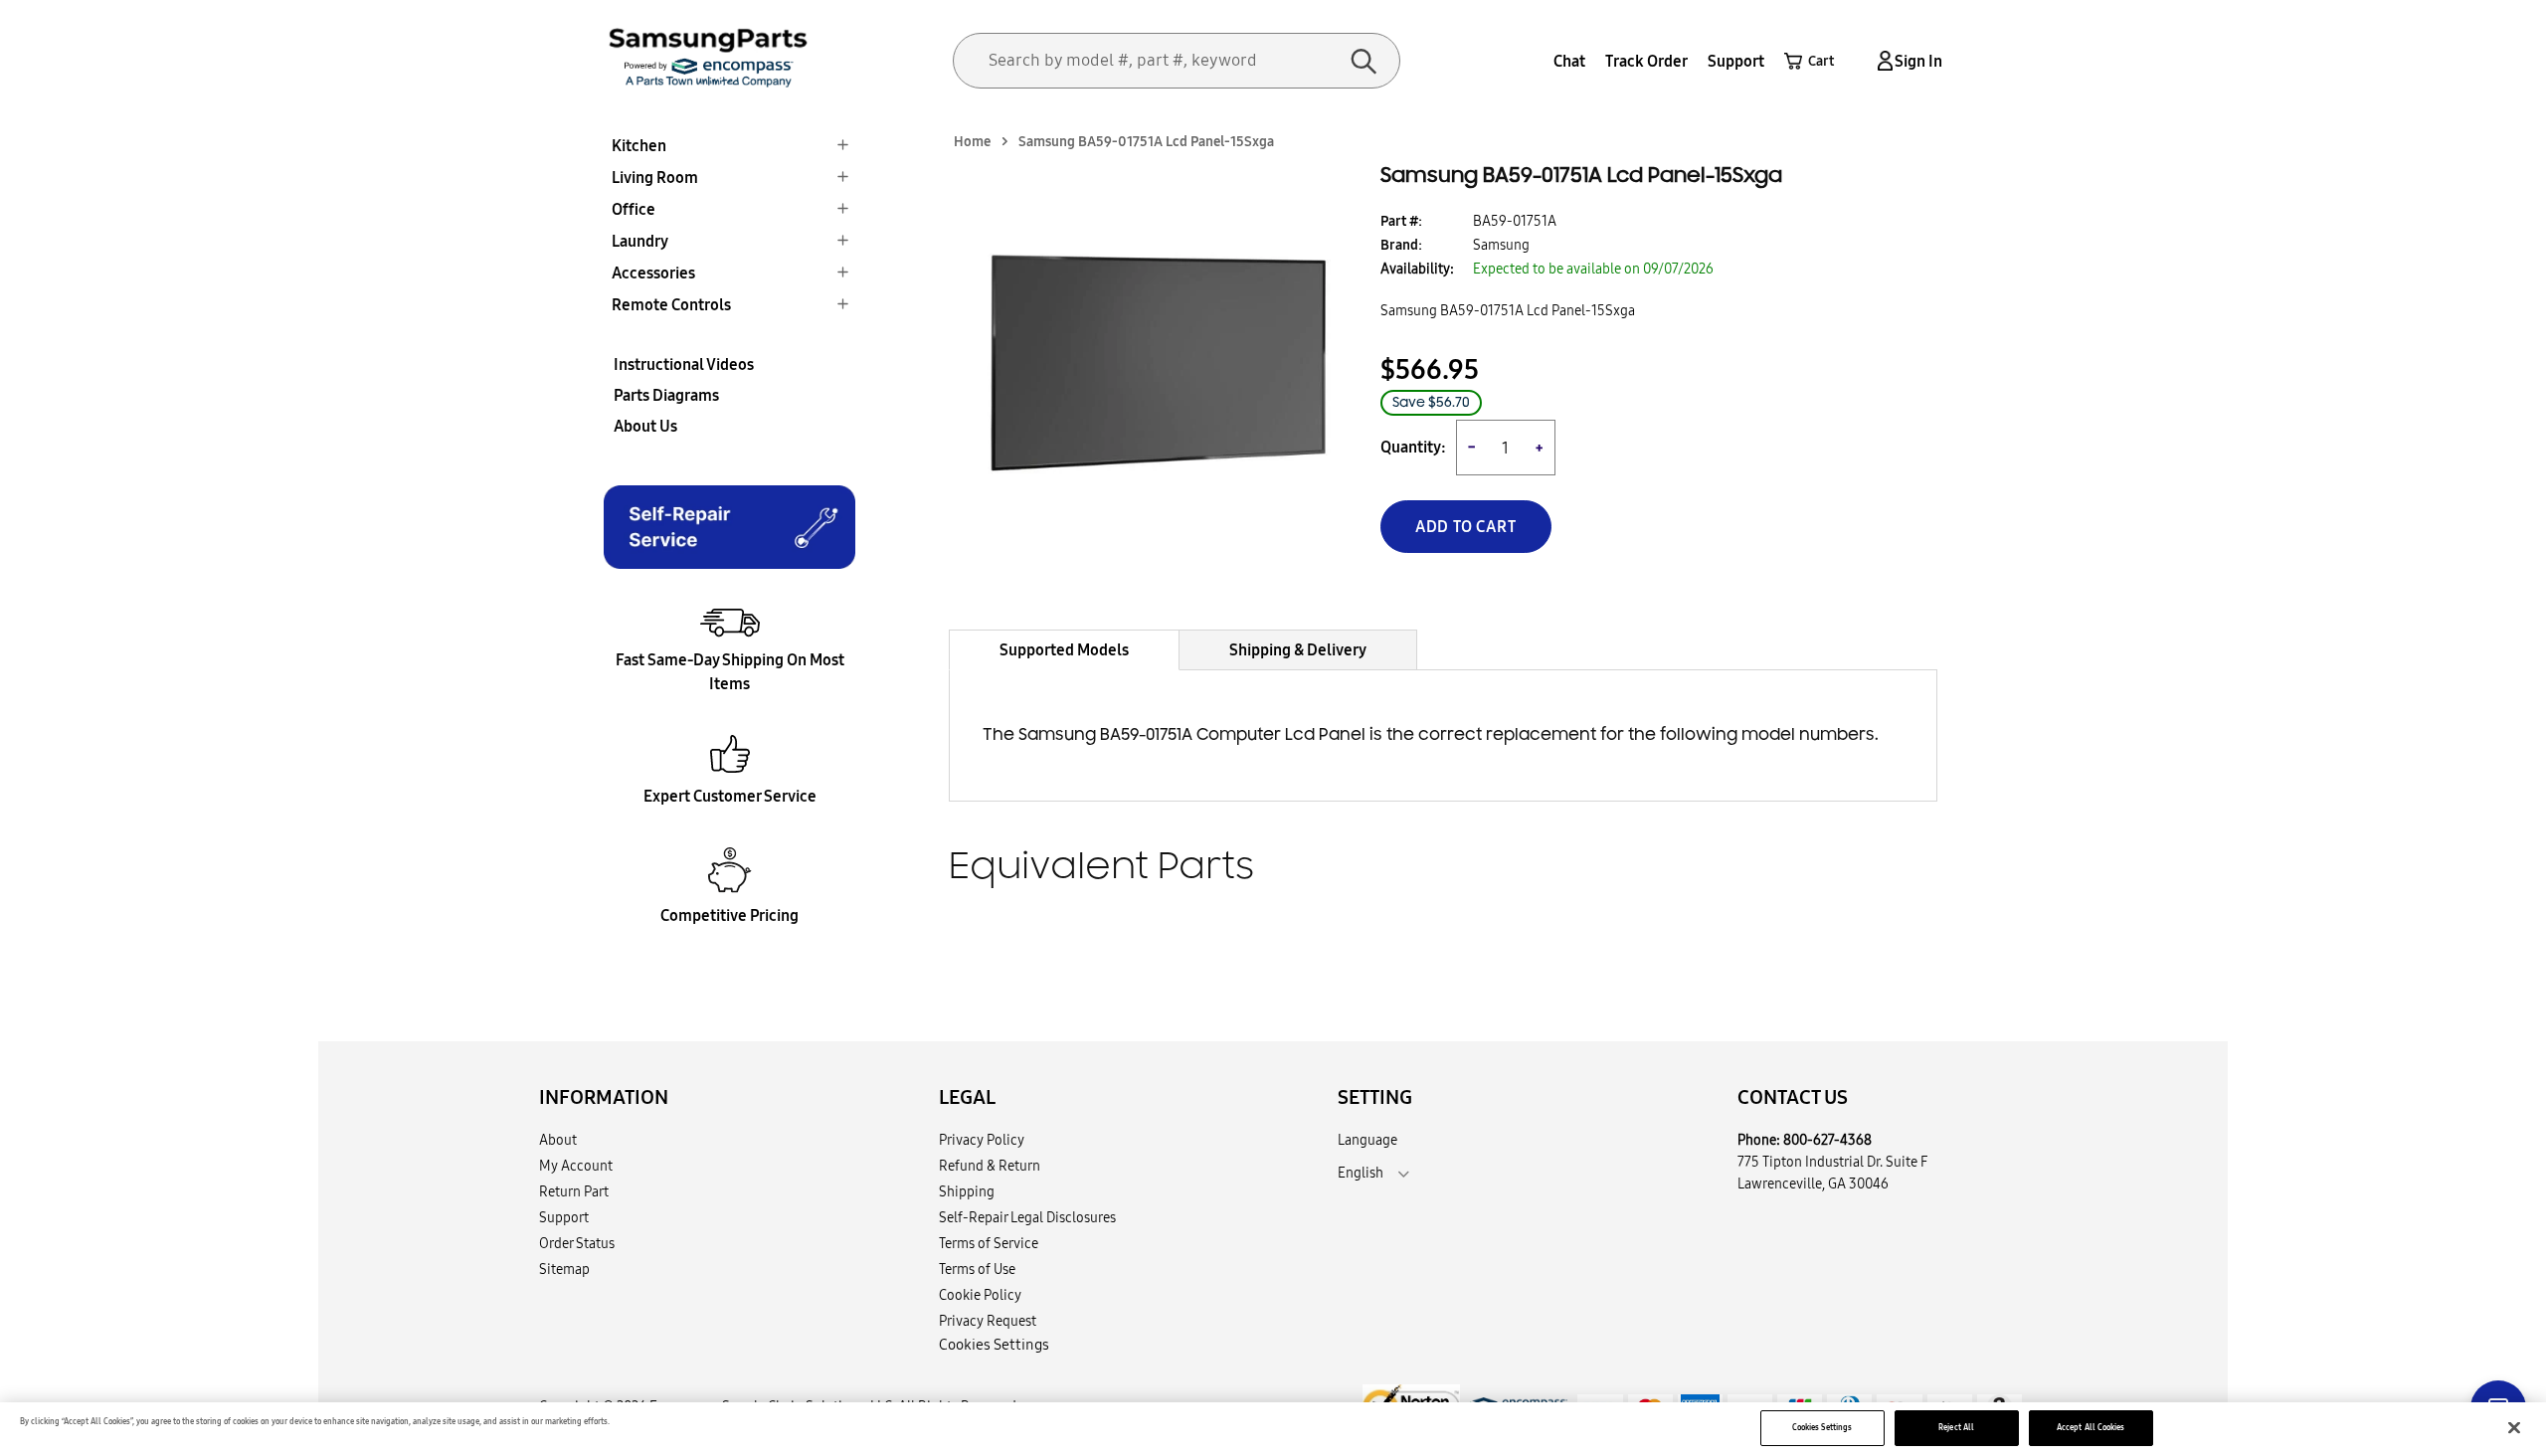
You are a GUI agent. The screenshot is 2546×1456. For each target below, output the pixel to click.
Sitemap (564, 1269)
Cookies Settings (1822, 1427)
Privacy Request (988, 1321)
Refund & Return (990, 1166)
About (558, 1140)
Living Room (655, 177)
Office (634, 209)
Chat (1569, 61)
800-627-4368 (1827, 1140)
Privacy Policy (982, 1140)
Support (1736, 61)
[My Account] (1882, 61)
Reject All (1956, 1427)
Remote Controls (671, 304)
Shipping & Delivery (1298, 649)
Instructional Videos (684, 364)
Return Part (574, 1191)
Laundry (640, 241)
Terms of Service (989, 1243)
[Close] (2514, 1428)
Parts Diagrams (666, 395)
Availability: (1417, 269)
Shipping (967, 1191)
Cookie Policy (980, 1295)
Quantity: (1413, 447)
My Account (576, 1166)
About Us (645, 426)
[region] (1273, 1429)
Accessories (653, 273)
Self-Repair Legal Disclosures (1027, 1217)
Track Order (1646, 61)
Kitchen (639, 145)
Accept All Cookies (2091, 1427)
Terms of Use (977, 1269)
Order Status (577, 1243)
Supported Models (1064, 649)
